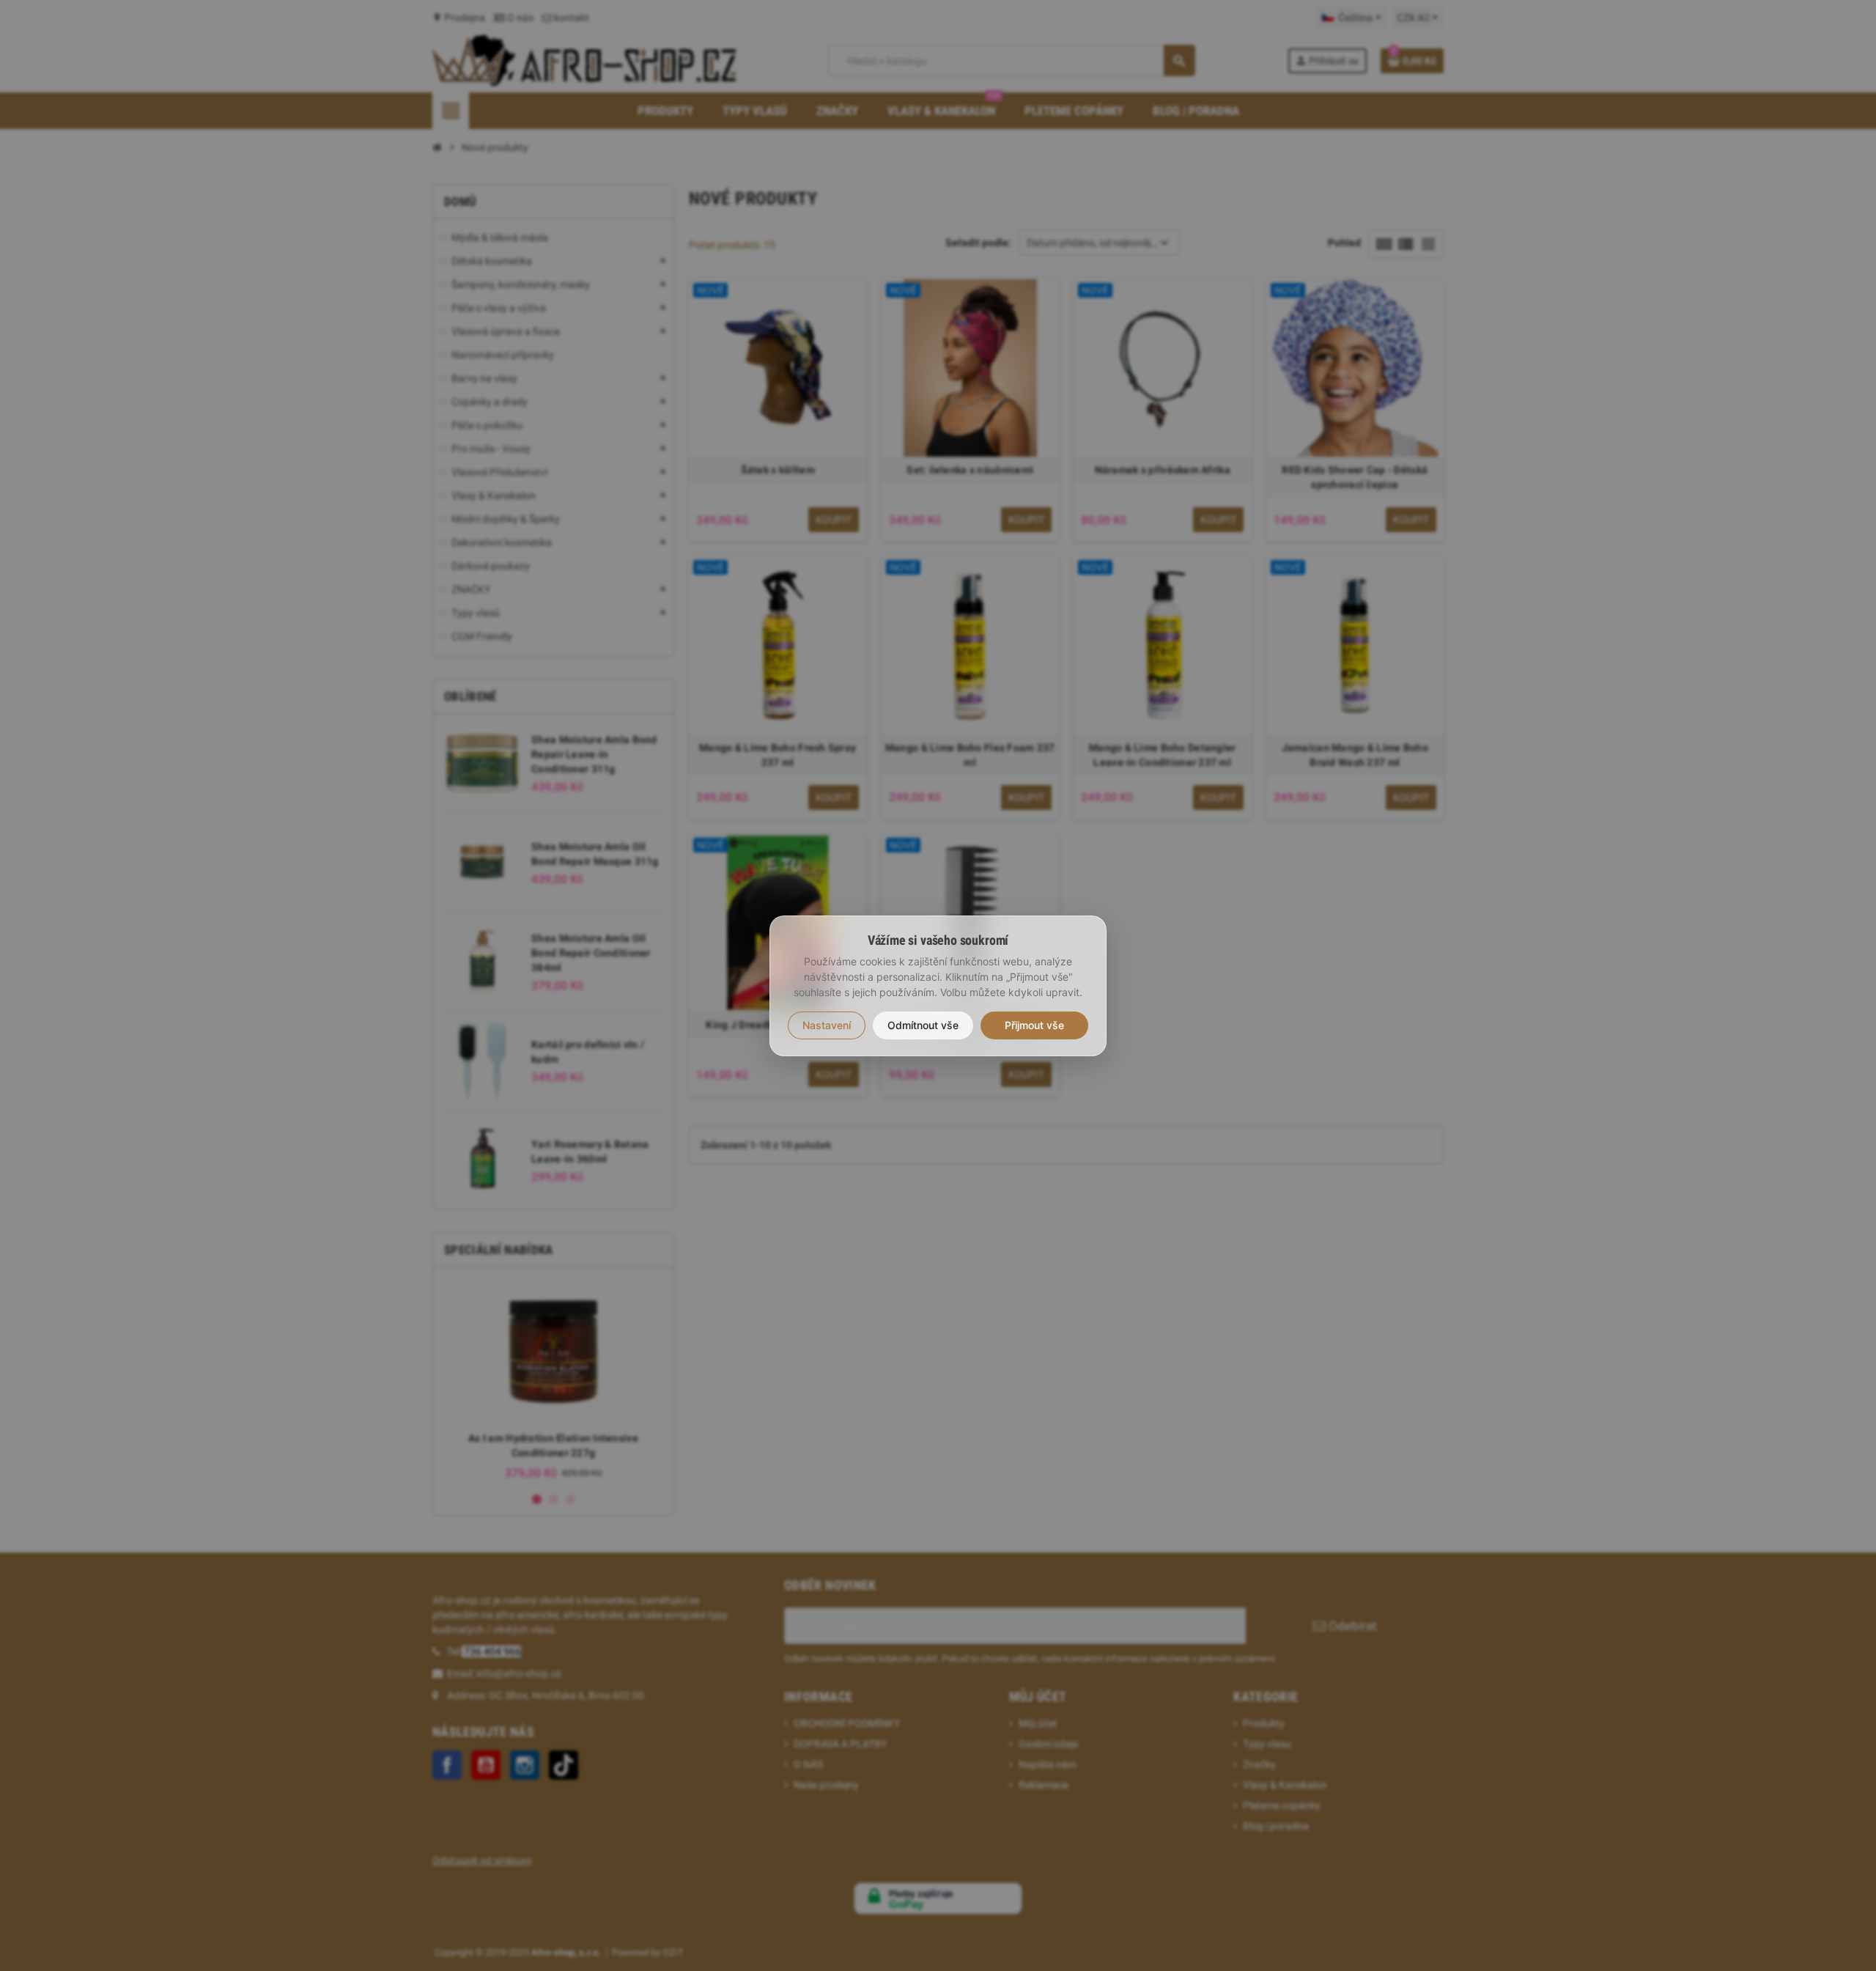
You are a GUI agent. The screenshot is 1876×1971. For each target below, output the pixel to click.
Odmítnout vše (923, 1025)
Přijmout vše (1034, 1025)
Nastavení (827, 1025)
